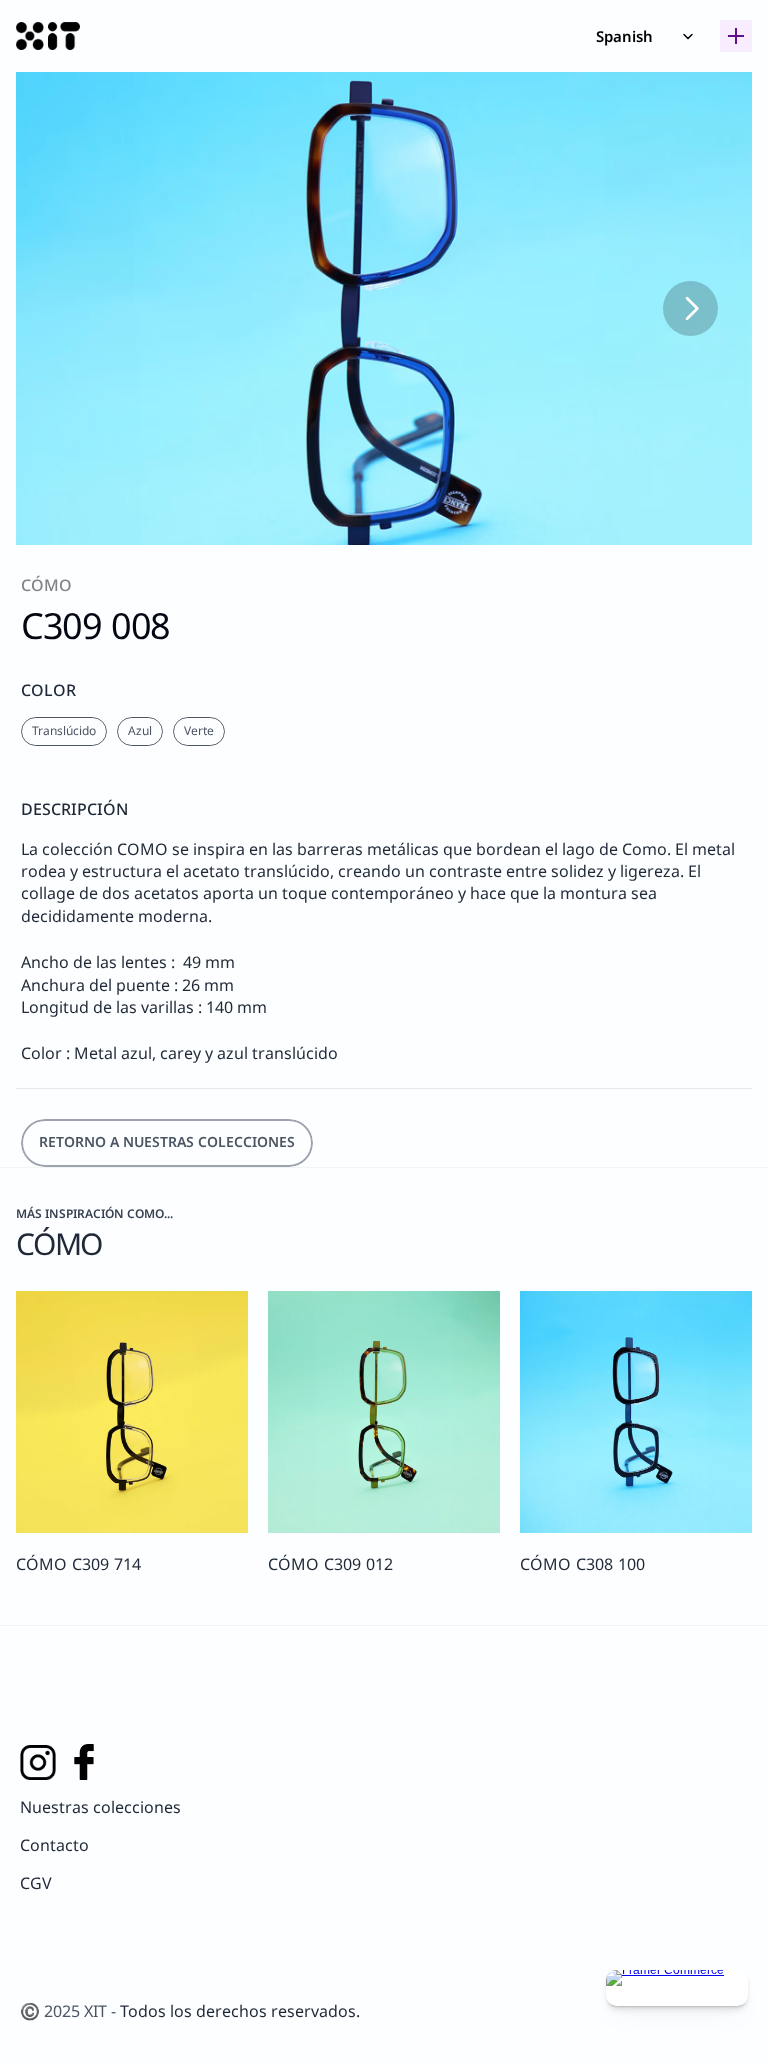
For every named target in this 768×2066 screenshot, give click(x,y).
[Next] (690, 308)
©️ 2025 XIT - (70, 2011)
